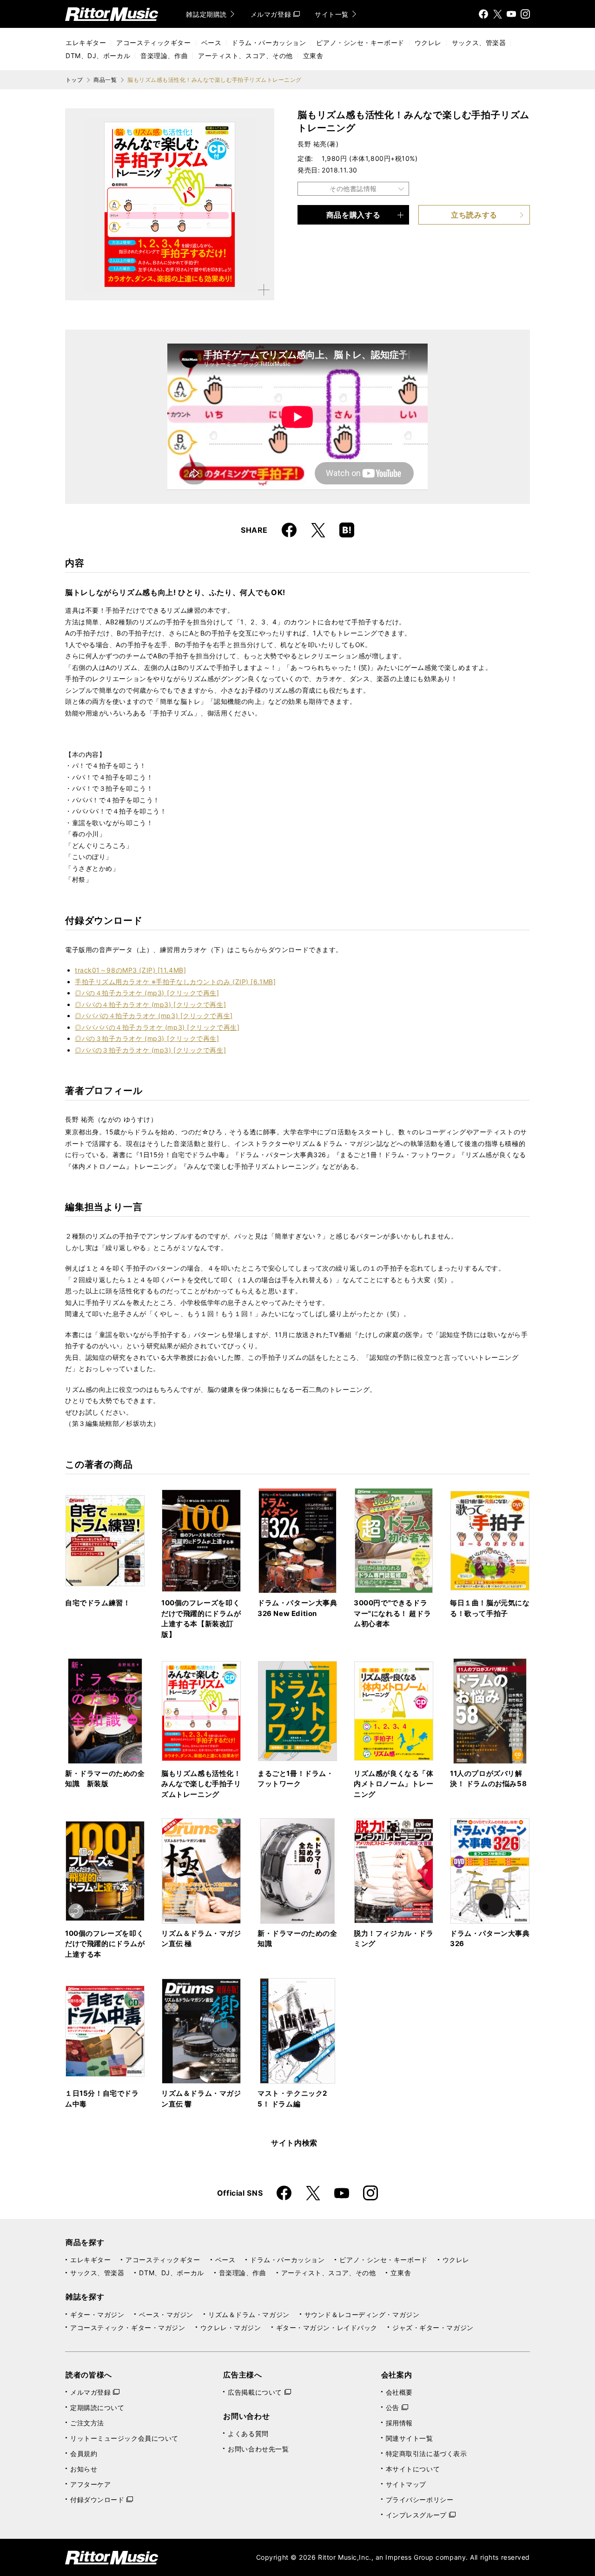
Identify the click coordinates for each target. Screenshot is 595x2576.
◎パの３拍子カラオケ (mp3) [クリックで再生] (147, 1038)
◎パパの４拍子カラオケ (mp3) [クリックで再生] (150, 1004)
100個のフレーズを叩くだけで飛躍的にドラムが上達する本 (105, 1944)
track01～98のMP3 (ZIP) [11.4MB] (130, 970)
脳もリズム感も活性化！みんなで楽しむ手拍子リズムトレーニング (201, 1784)
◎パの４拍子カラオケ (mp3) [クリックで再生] (147, 993)
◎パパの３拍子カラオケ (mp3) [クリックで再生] (150, 1050)
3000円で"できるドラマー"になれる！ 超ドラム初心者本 (392, 1613)
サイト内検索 (294, 2143)
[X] (497, 14)
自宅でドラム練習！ (98, 1603)
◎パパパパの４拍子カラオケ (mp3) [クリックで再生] (157, 1027)
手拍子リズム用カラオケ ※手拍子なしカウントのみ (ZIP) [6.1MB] (175, 982)
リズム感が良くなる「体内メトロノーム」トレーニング (394, 1784)
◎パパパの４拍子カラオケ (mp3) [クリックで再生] (154, 1016)
